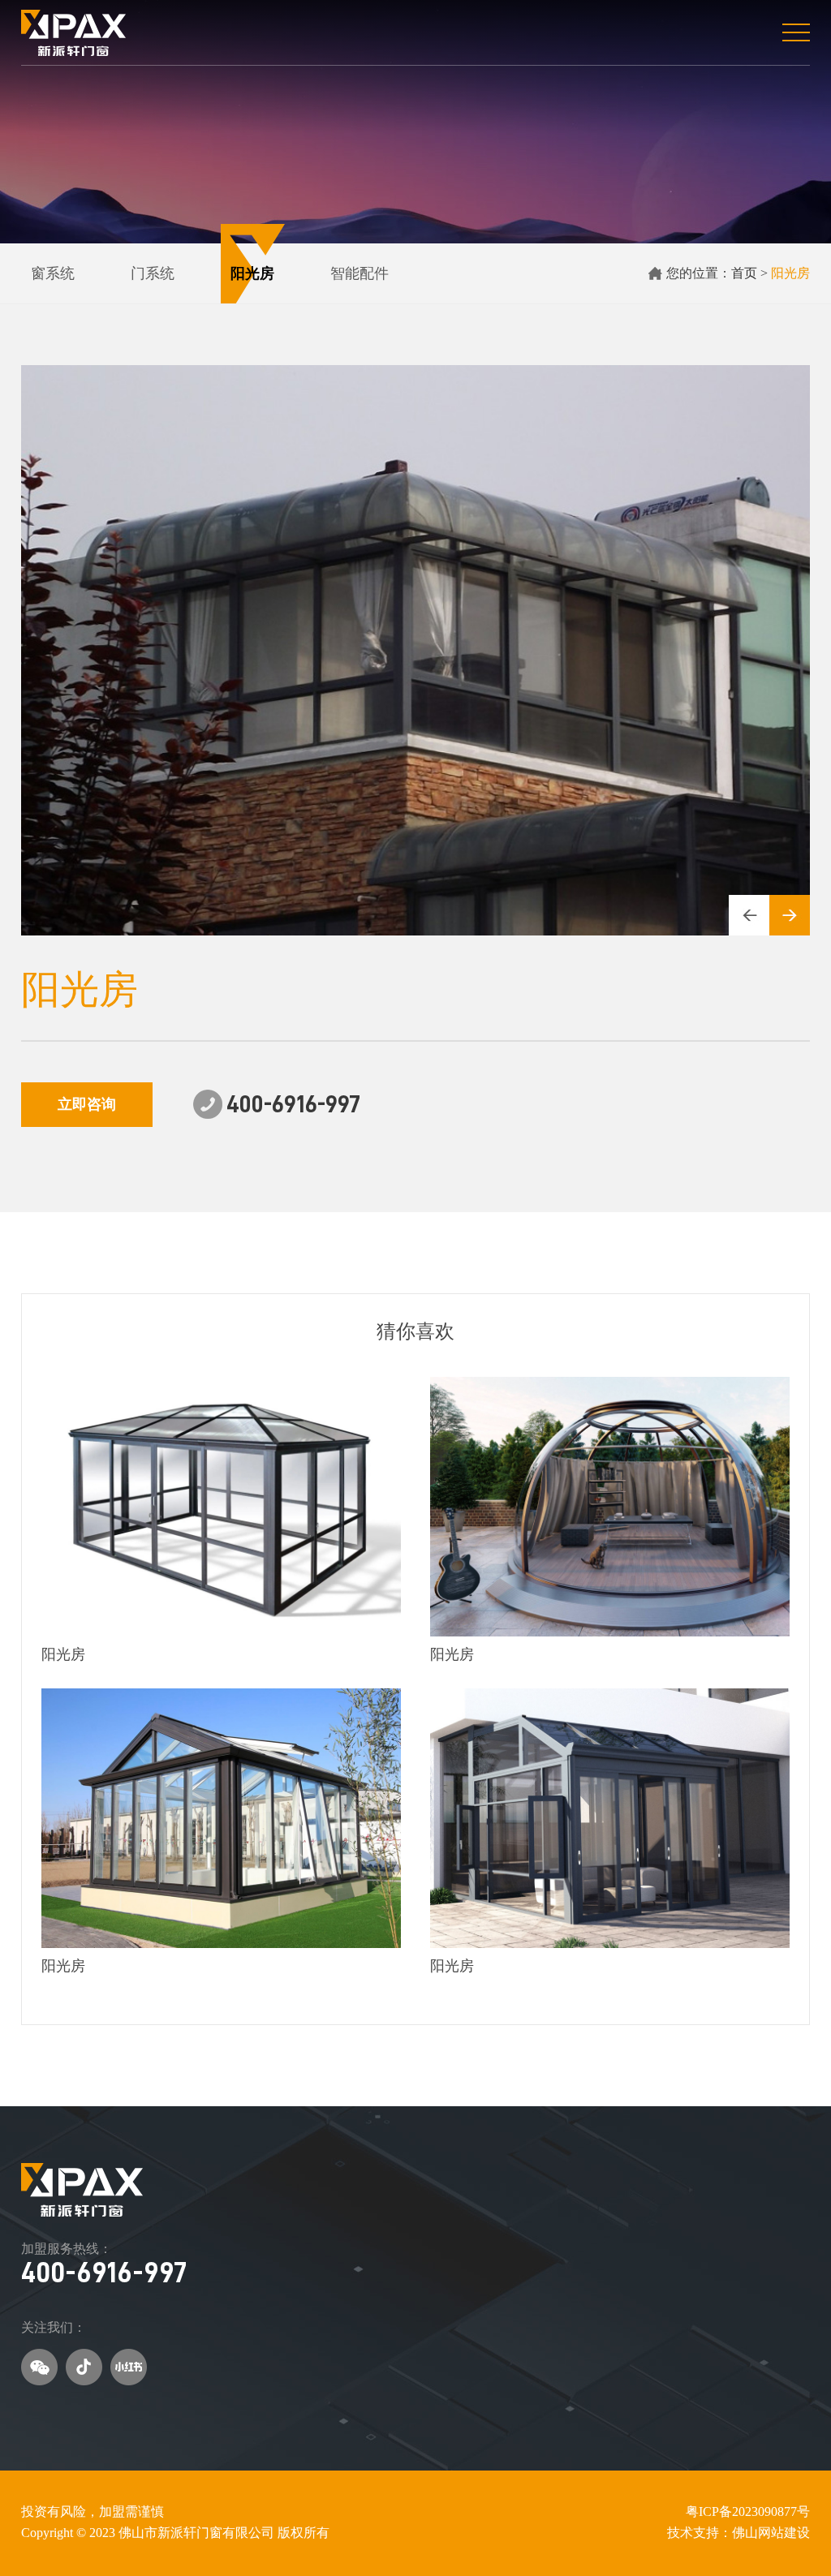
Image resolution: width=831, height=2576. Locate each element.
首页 (744, 273)
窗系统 (53, 273)
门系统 (153, 273)
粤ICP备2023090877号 (748, 2511)
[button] (749, 915)
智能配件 (360, 273)
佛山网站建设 (771, 2533)
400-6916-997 (104, 2273)
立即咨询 (87, 1104)
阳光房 (252, 273)
